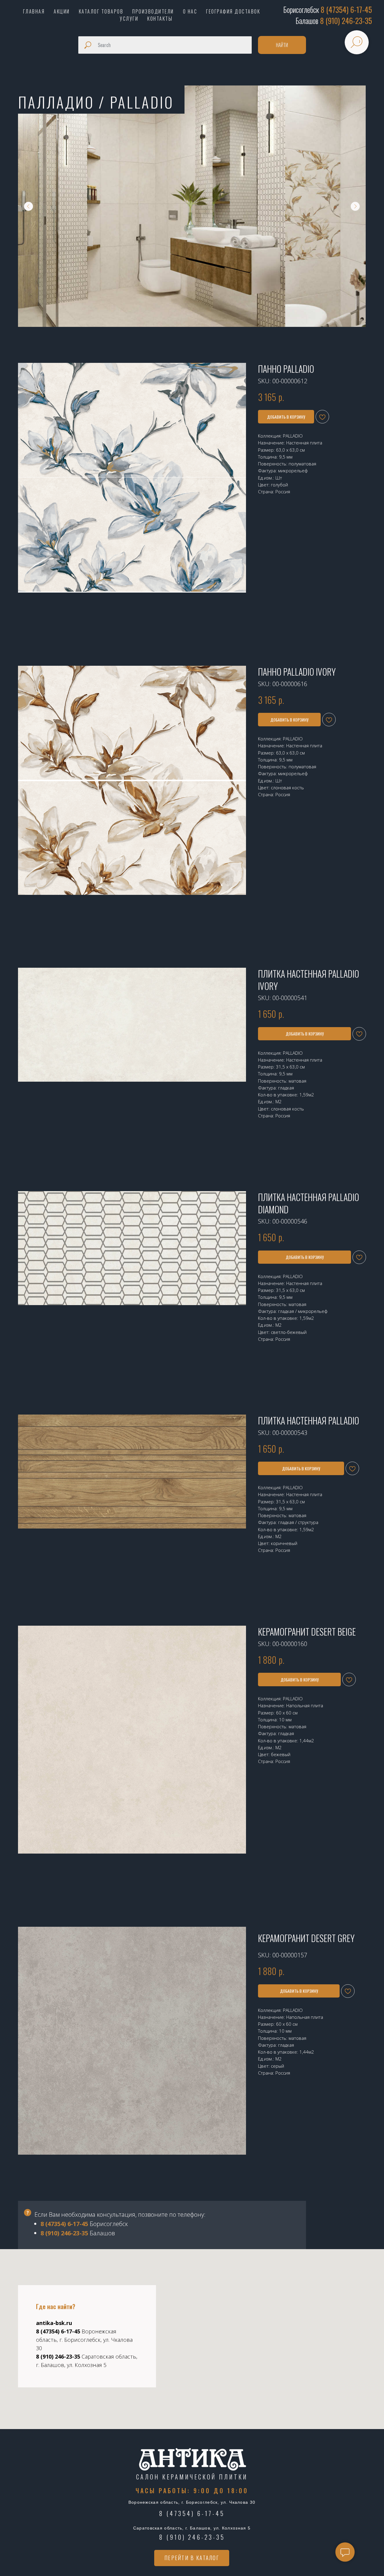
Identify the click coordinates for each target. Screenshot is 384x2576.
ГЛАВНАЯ (34, 11)
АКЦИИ (62, 11)
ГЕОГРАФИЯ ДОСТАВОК (233, 11)
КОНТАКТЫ (160, 19)
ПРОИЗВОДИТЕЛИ (153, 11)
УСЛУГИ (129, 19)
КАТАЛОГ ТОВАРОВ (101, 11)
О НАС (190, 11)
